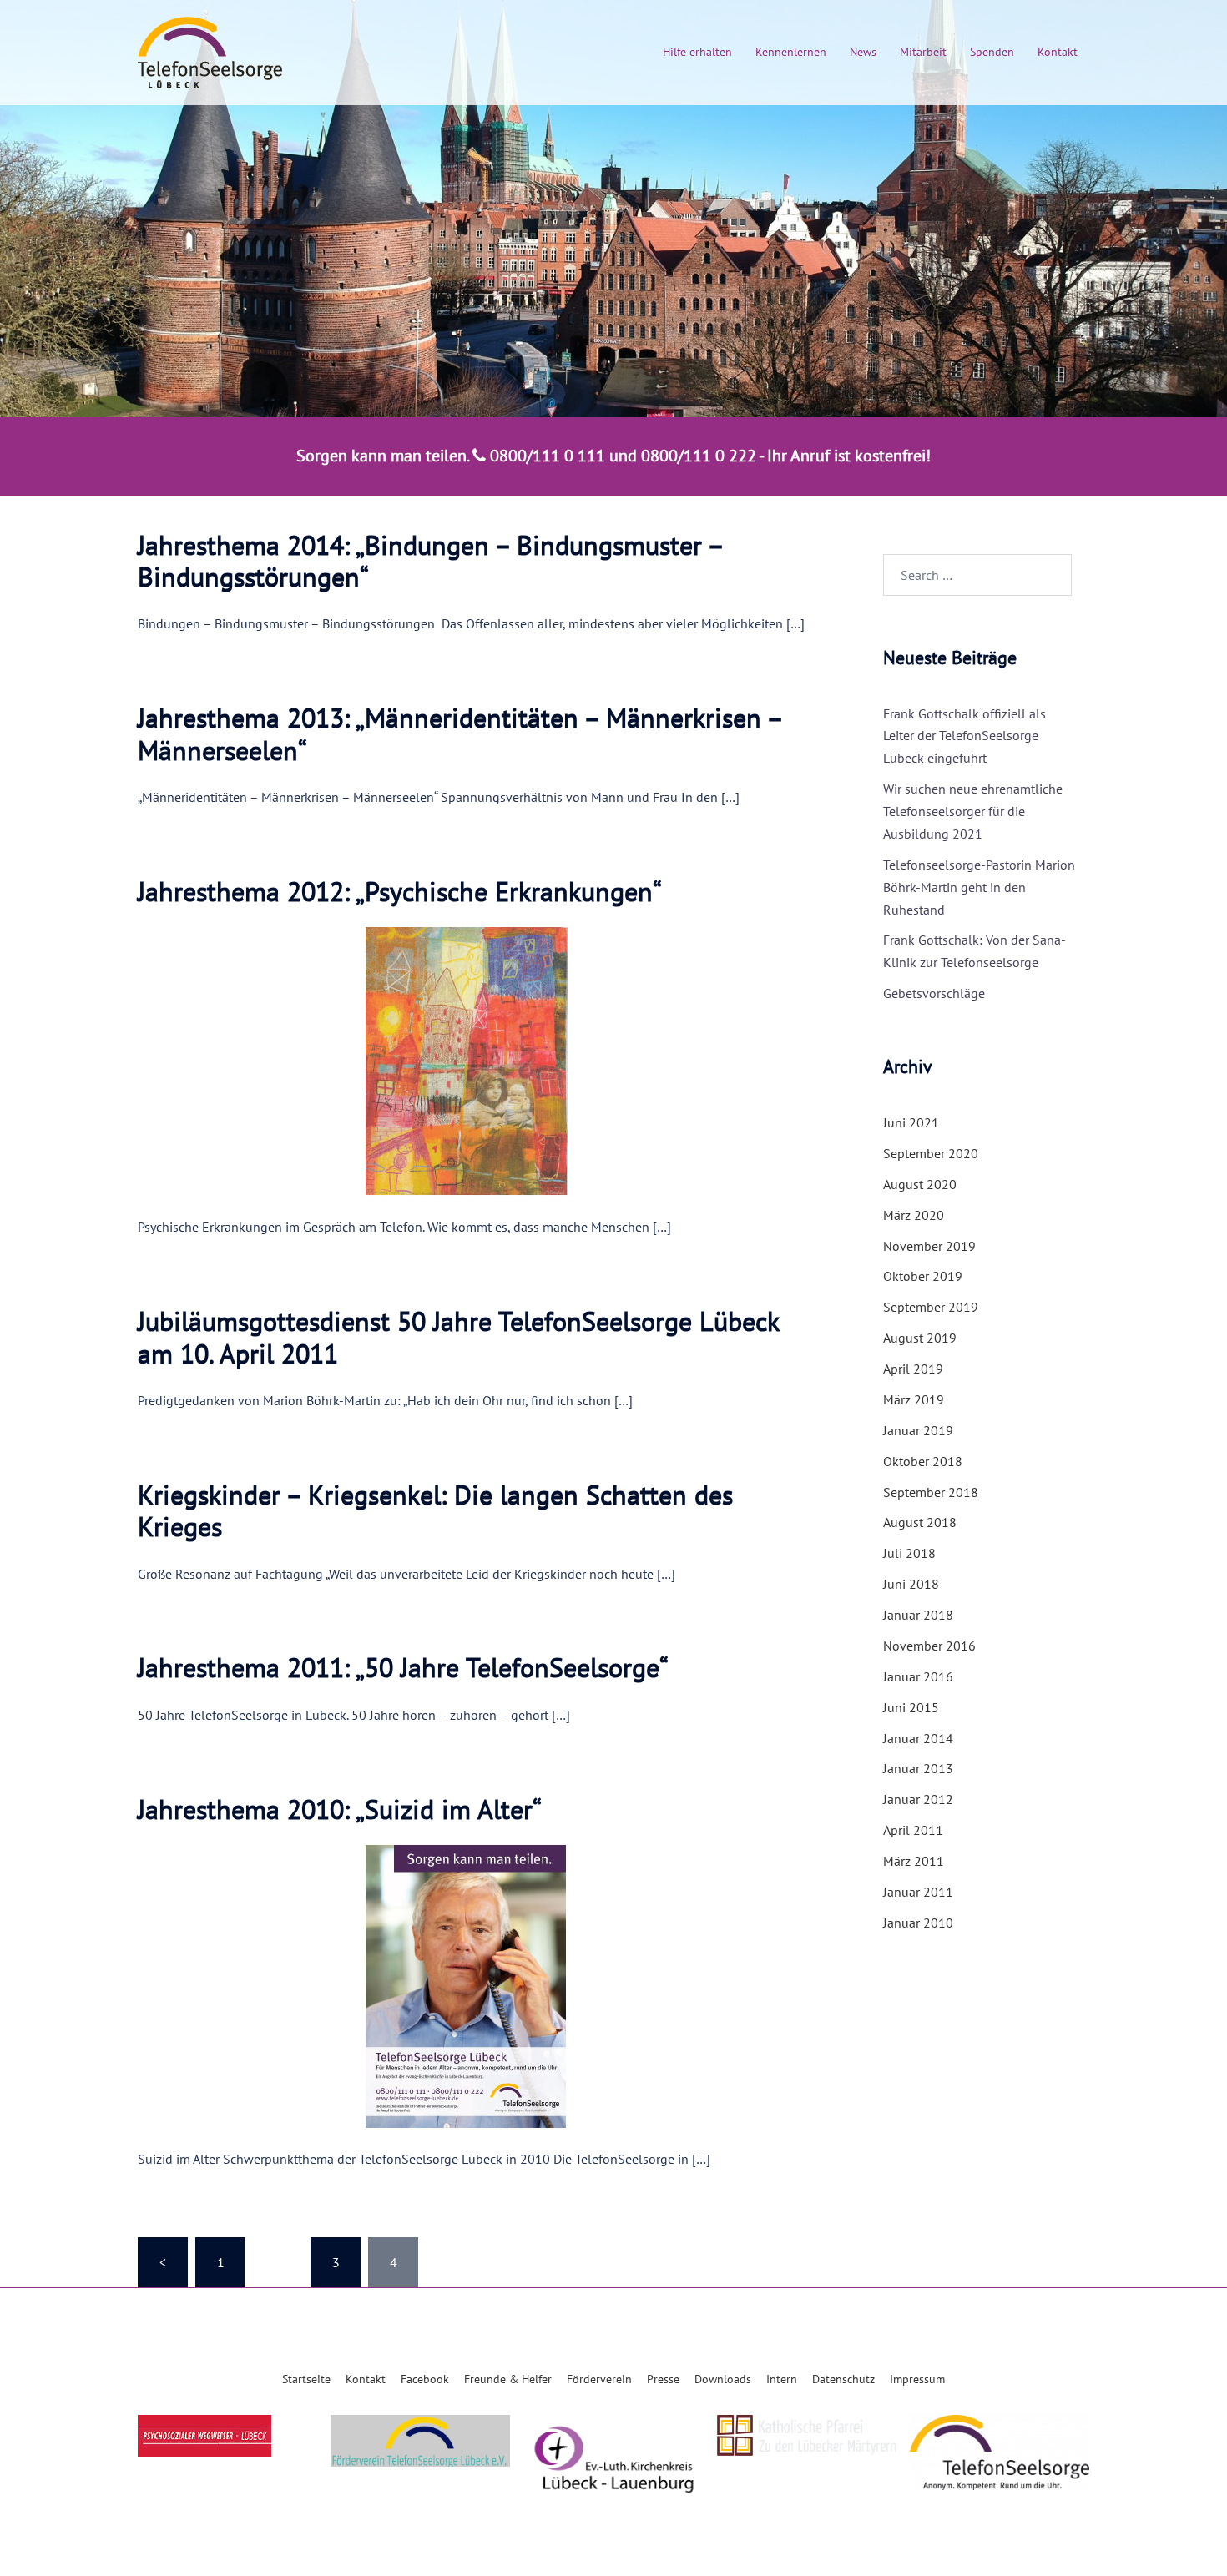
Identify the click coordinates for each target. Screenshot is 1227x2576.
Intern (782, 2379)
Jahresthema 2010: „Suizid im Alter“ (340, 1809)
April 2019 (913, 1369)
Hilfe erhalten (697, 52)
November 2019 (929, 1246)
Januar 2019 (918, 1430)
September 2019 (931, 1307)
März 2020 (914, 1215)
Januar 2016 (918, 1676)
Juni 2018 (911, 1584)
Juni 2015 (911, 1707)
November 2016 (929, 1646)
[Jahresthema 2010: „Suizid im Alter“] (479, 1985)
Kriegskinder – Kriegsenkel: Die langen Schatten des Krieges (435, 1510)
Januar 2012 (918, 1799)
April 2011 (913, 1830)
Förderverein (599, 2379)
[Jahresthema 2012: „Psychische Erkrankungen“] (479, 1060)
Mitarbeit (923, 52)
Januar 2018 (918, 1615)
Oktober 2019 (923, 1276)
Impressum (917, 2379)
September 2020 (931, 1153)
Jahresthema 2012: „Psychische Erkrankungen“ (400, 891)
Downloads (723, 2379)
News (863, 52)
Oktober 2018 (923, 1461)
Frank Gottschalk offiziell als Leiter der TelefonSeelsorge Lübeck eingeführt (964, 736)
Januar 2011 (918, 1892)
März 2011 (914, 1861)
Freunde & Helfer (508, 2379)
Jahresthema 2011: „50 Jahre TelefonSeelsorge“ (403, 1667)
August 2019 (920, 1338)
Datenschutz (843, 2379)
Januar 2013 (918, 1768)
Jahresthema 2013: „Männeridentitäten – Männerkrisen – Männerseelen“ (459, 733)
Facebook (425, 2379)
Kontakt (1058, 52)
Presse (663, 2379)
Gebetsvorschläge (934, 993)
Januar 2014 (918, 1738)
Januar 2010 (918, 1923)
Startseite (306, 2379)
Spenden (992, 52)
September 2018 (931, 1492)
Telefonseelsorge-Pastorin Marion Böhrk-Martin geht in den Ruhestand (979, 887)
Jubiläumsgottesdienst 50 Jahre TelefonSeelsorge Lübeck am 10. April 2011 (458, 1337)
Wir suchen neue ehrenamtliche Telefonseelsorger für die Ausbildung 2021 (973, 811)
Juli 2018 (909, 1553)
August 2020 (920, 1184)
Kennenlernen (791, 52)
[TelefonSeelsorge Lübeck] (210, 51)
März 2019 (914, 1399)
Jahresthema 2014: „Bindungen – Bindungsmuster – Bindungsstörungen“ (430, 561)
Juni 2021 (911, 1122)
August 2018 (920, 1522)
